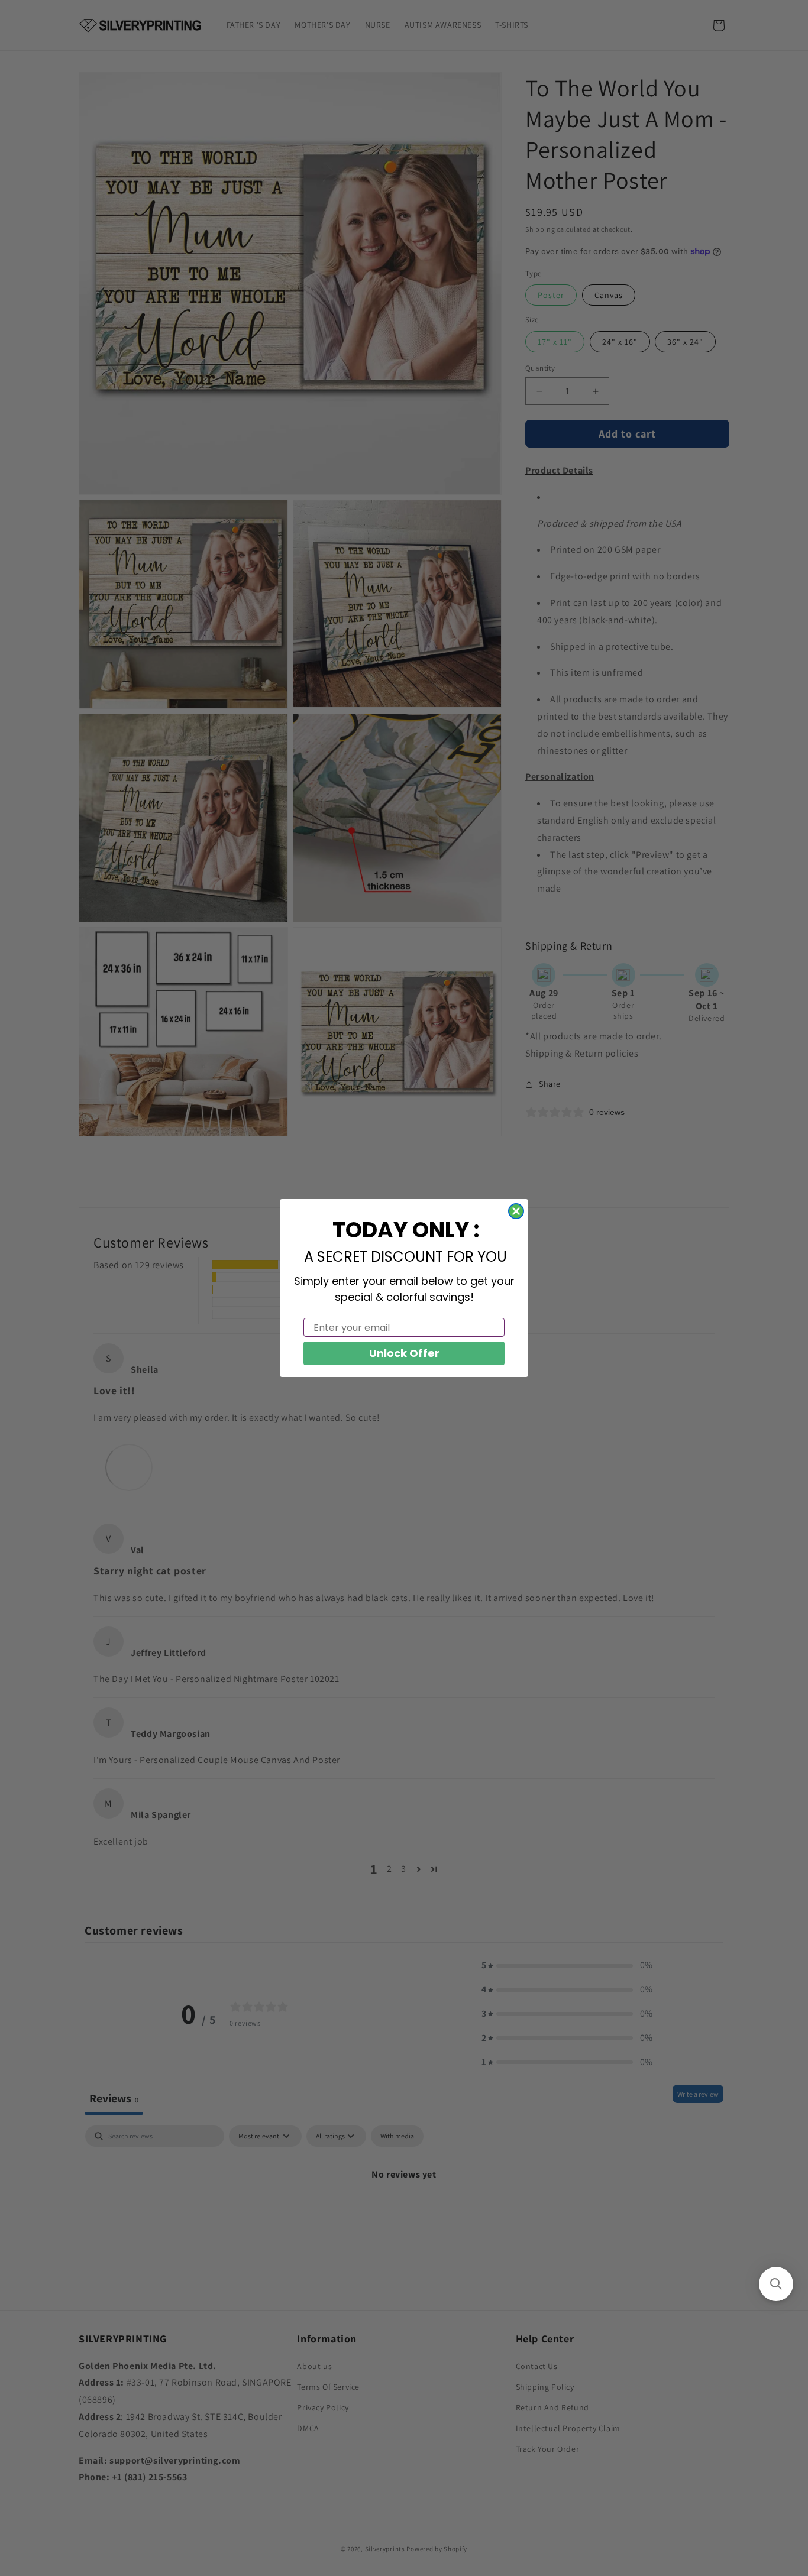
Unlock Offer (404, 1353)
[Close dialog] (516, 1211)
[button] (776, 2284)
